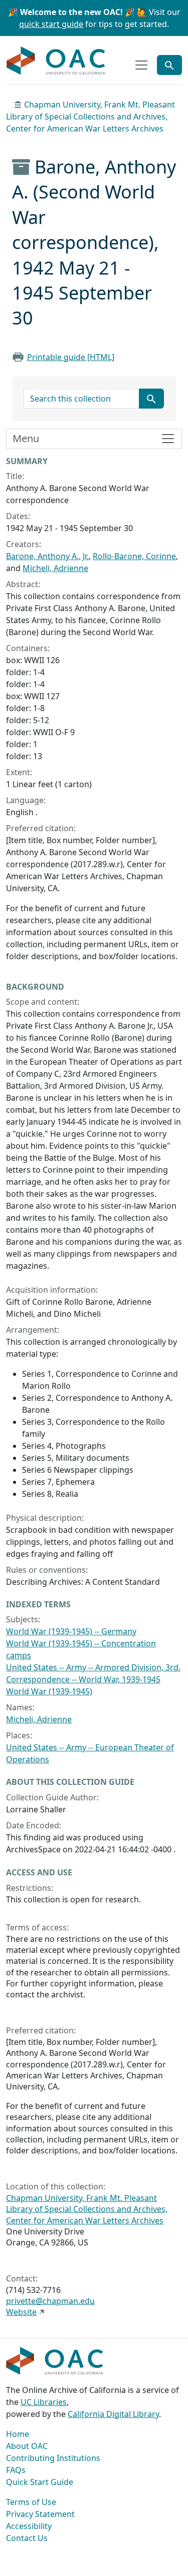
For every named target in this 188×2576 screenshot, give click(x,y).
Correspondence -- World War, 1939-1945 (83, 1679)
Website (21, 2312)
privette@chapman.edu (50, 2301)
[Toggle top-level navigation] (141, 65)
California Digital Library (113, 2414)
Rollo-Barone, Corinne (134, 556)
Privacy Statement (40, 2514)
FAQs (16, 2470)
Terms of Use (31, 2502)
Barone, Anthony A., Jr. (47, 556)
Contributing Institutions (53, 2458)
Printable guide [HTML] (71, 357)
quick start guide (51, 24)
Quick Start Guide (40, 2482)
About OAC (27, 2446)
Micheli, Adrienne (55, 568)
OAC (56, 61)
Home (18, 2434)
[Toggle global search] (169, 65)
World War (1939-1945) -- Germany (71, 1631)
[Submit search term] (151, 399)
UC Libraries (44, 2402)
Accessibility (29, 2526)
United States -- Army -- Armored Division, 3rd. (93, 1667)
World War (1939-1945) (49, 1691)
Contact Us (27, 2538)
